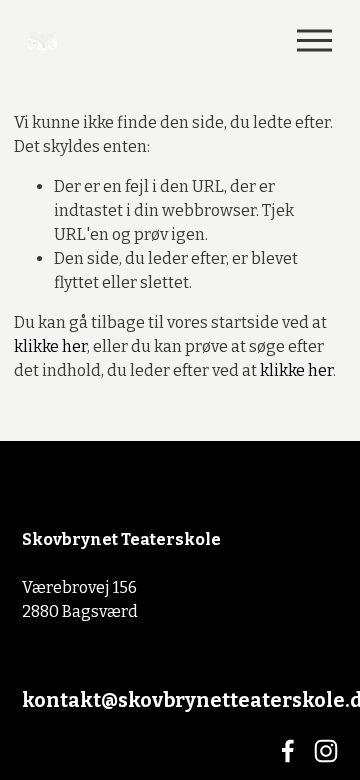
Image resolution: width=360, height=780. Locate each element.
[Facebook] (288, 751)
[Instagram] (326, 751)
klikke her (50, 346)
